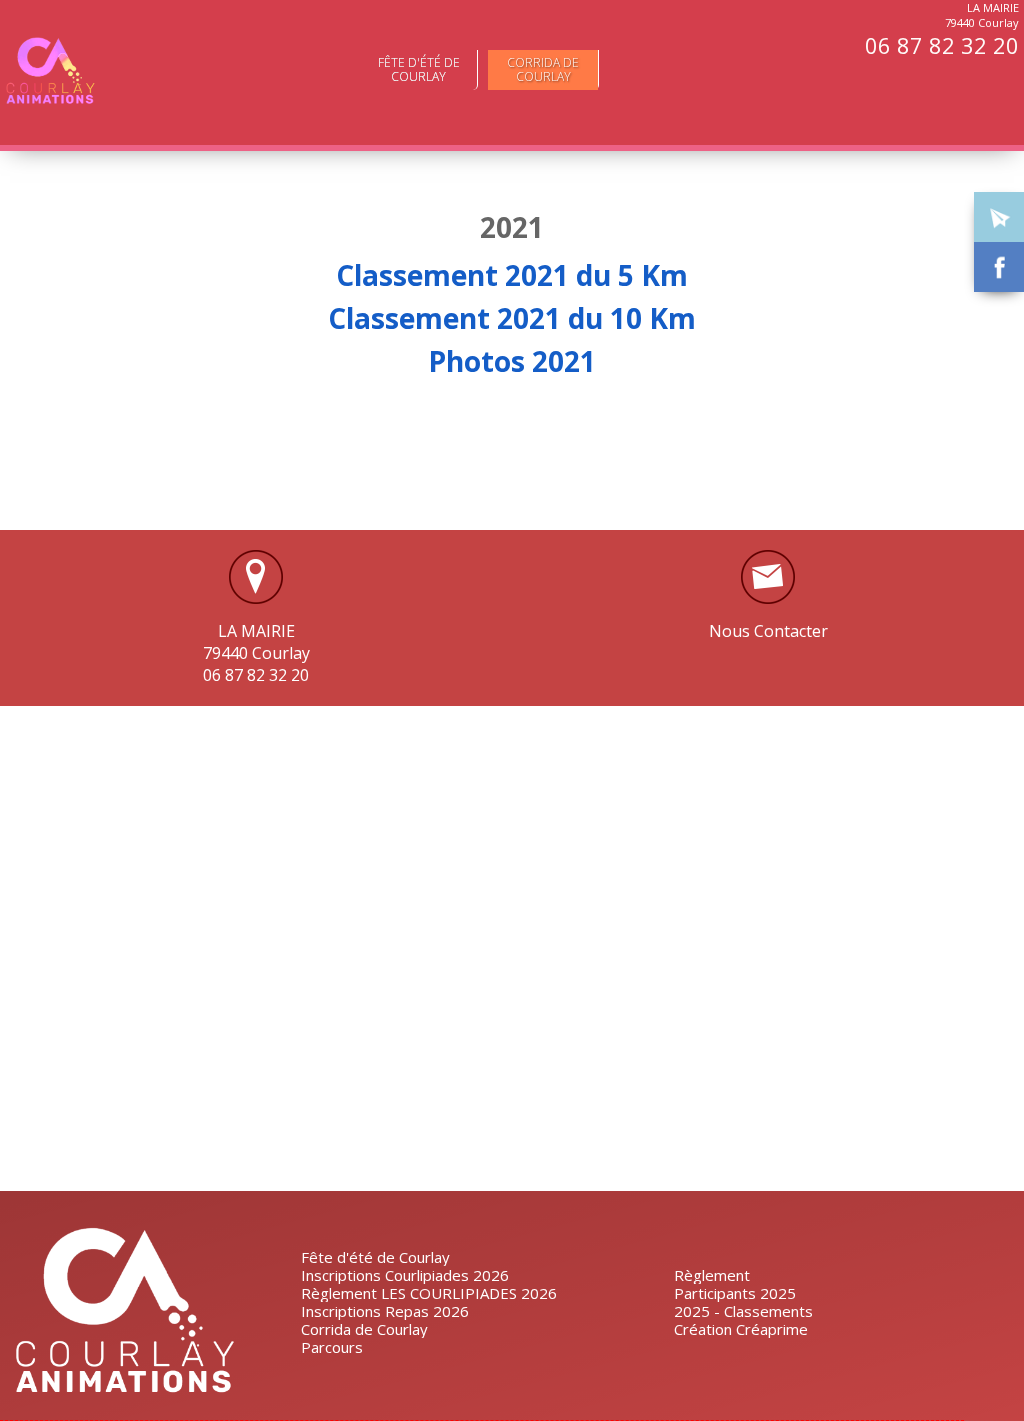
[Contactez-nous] (999, 217)
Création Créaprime (741, 1329)
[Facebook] (999, 267)
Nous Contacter (768, 631)
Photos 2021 (512, 361)
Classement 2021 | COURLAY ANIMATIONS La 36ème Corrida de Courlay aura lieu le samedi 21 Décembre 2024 (50, 70)
